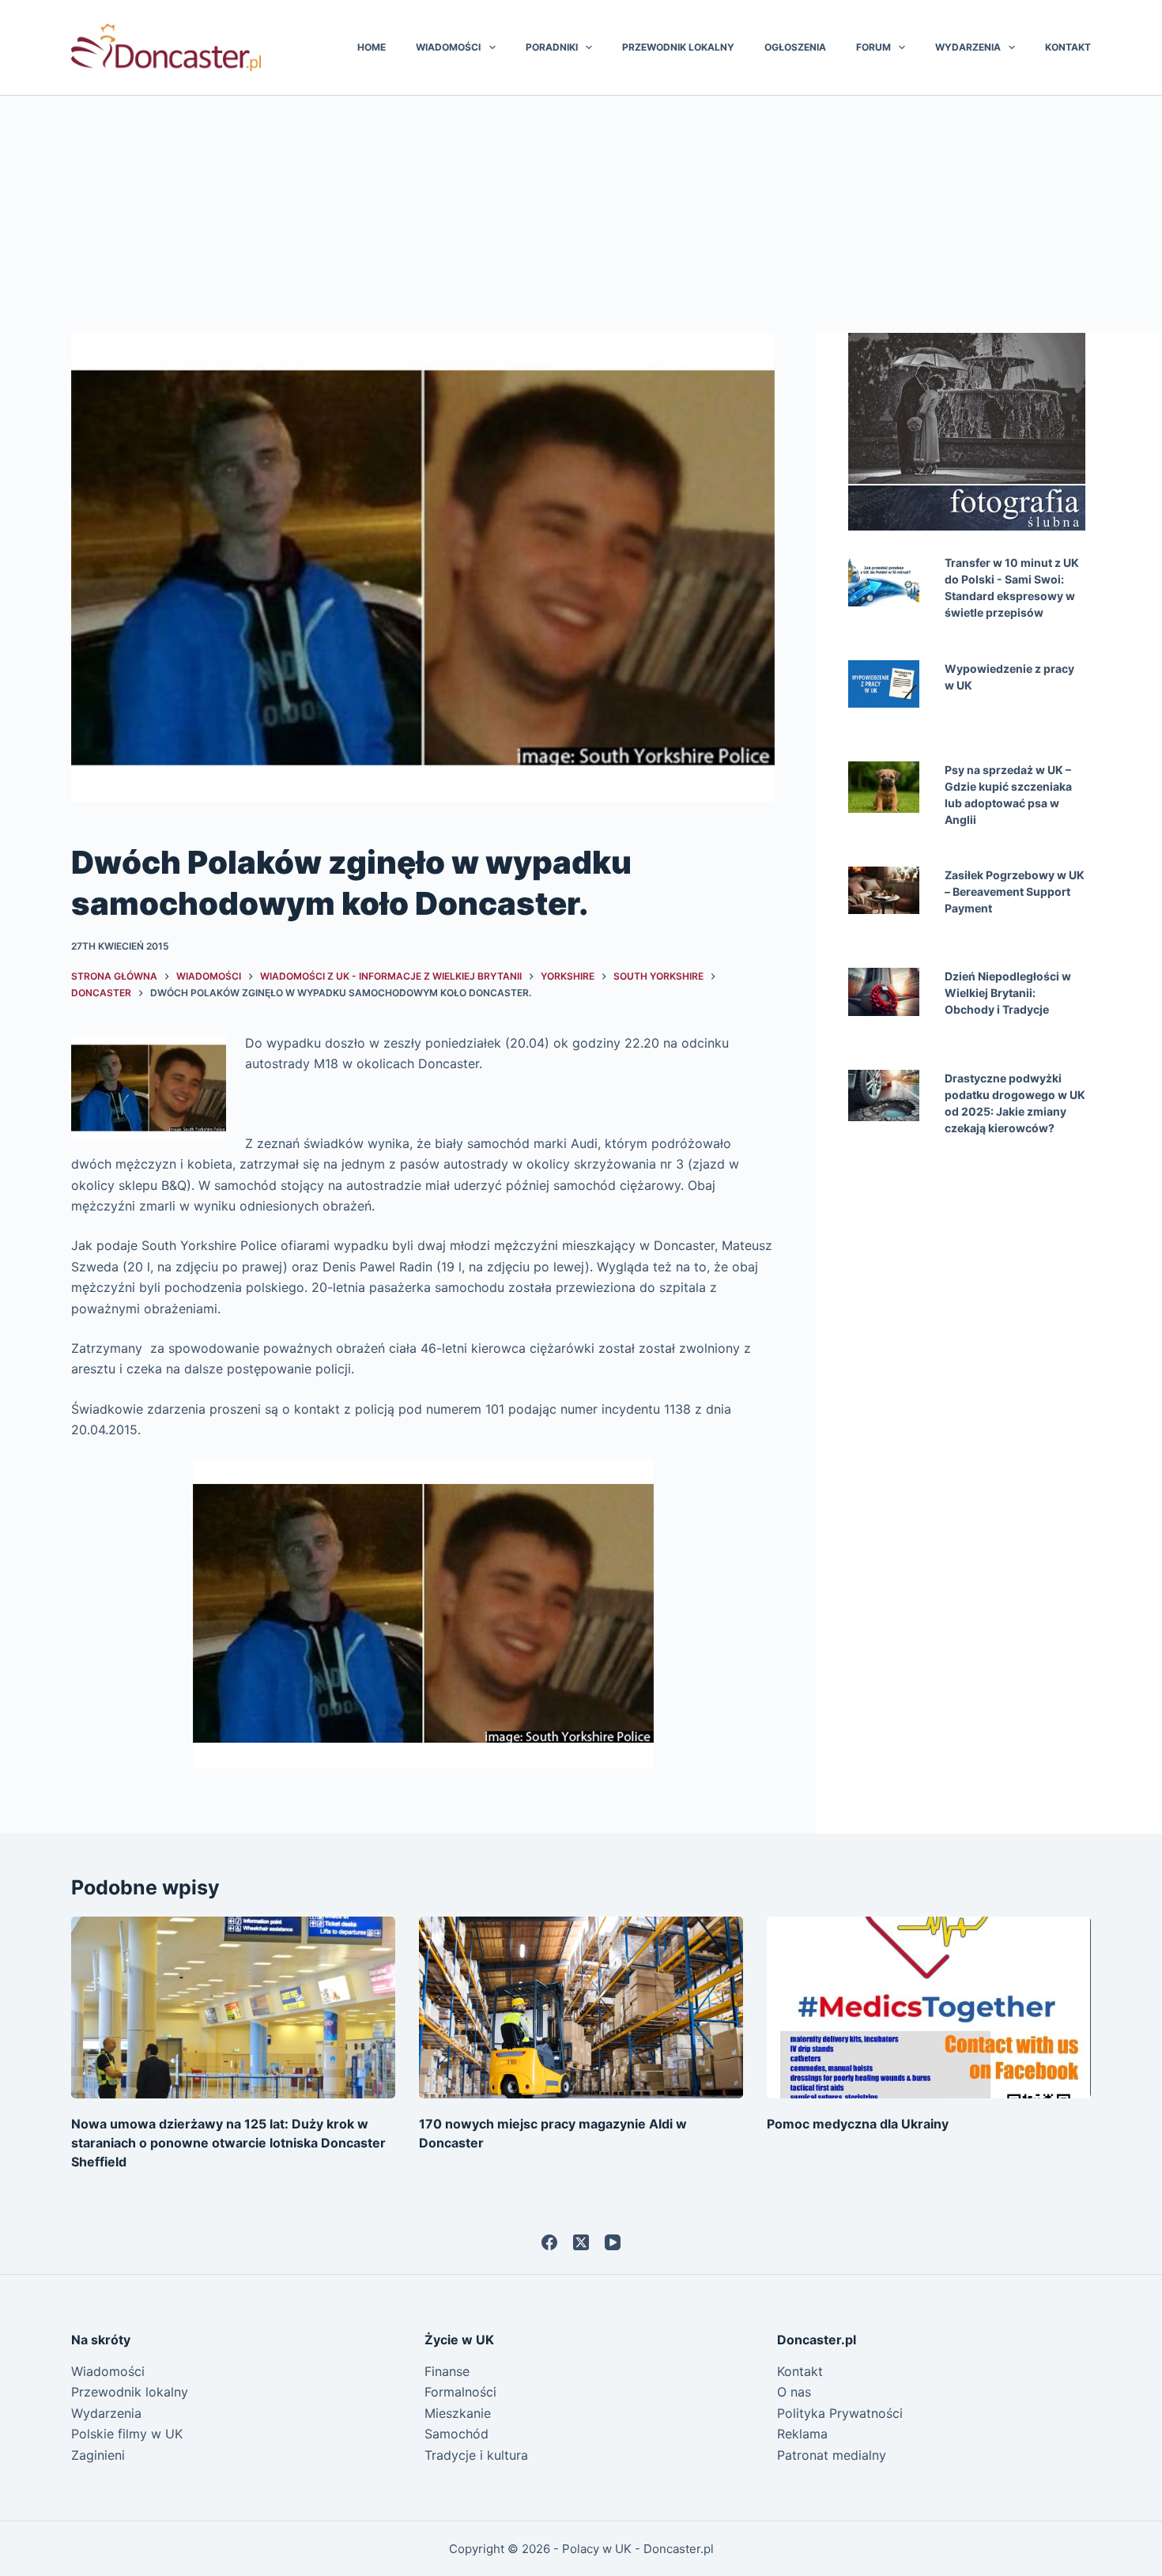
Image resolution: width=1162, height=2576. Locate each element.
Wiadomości (448, 47)
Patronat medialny (832, 2455)
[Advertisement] (581, 214)
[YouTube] (613, 2242)
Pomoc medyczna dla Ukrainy (858, 2124)
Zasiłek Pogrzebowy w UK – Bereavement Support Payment (1015, 891)
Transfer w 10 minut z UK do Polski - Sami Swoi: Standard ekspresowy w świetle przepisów (1012, 587)
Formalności (460, 2392)
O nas (794, 2392)
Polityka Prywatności (840, 2413)
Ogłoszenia (795, 47)
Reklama (802, 2434)
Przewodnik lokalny (678, 47)
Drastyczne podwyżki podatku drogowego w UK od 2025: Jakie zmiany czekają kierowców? (1015, 1103)
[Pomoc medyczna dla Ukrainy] (929, 2008)
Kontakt (1068, 47)
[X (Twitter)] (581, 2242)
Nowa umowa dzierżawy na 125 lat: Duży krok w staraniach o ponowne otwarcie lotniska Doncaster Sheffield (228, 2143)
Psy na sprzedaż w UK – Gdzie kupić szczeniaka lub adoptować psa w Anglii (1008, 795)
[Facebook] (549, 2242)
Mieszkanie (458, 2413)
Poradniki (552, 47)
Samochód (456, 2434)
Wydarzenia (968, 47)
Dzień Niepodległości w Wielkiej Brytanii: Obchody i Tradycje (1008, 993)
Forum (873, 47)
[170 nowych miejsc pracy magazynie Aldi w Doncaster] (581, 2008)
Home (372, 47)
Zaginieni (98, 2455)
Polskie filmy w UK (127, 2434)
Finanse (447, 2371)
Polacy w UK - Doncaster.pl (638, 2549)
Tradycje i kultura (476, 2455)
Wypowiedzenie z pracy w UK (1009, 677)
